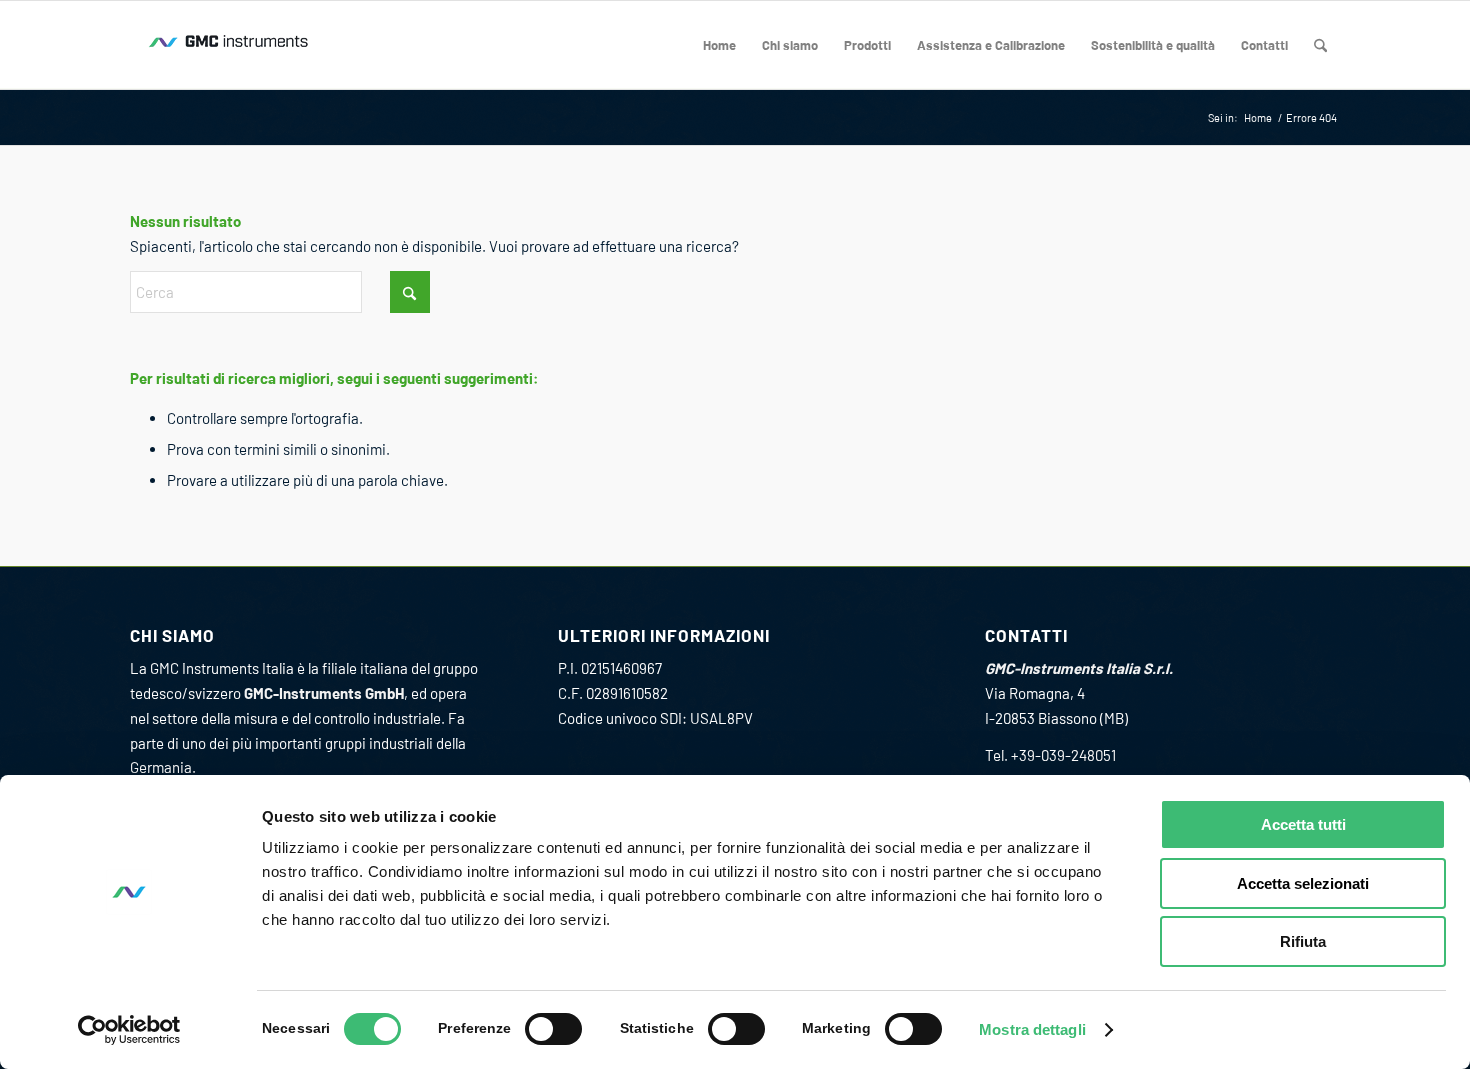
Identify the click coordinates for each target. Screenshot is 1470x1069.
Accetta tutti (1303, 824)
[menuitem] (719, 45)
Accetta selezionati (1303, 883)
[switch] (553, 1029)
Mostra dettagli (1032, 1029)
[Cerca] (1320, 45)
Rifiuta (1303, 941)
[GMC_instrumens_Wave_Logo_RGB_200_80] (230, 45)
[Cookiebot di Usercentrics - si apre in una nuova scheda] (129, 1030)
